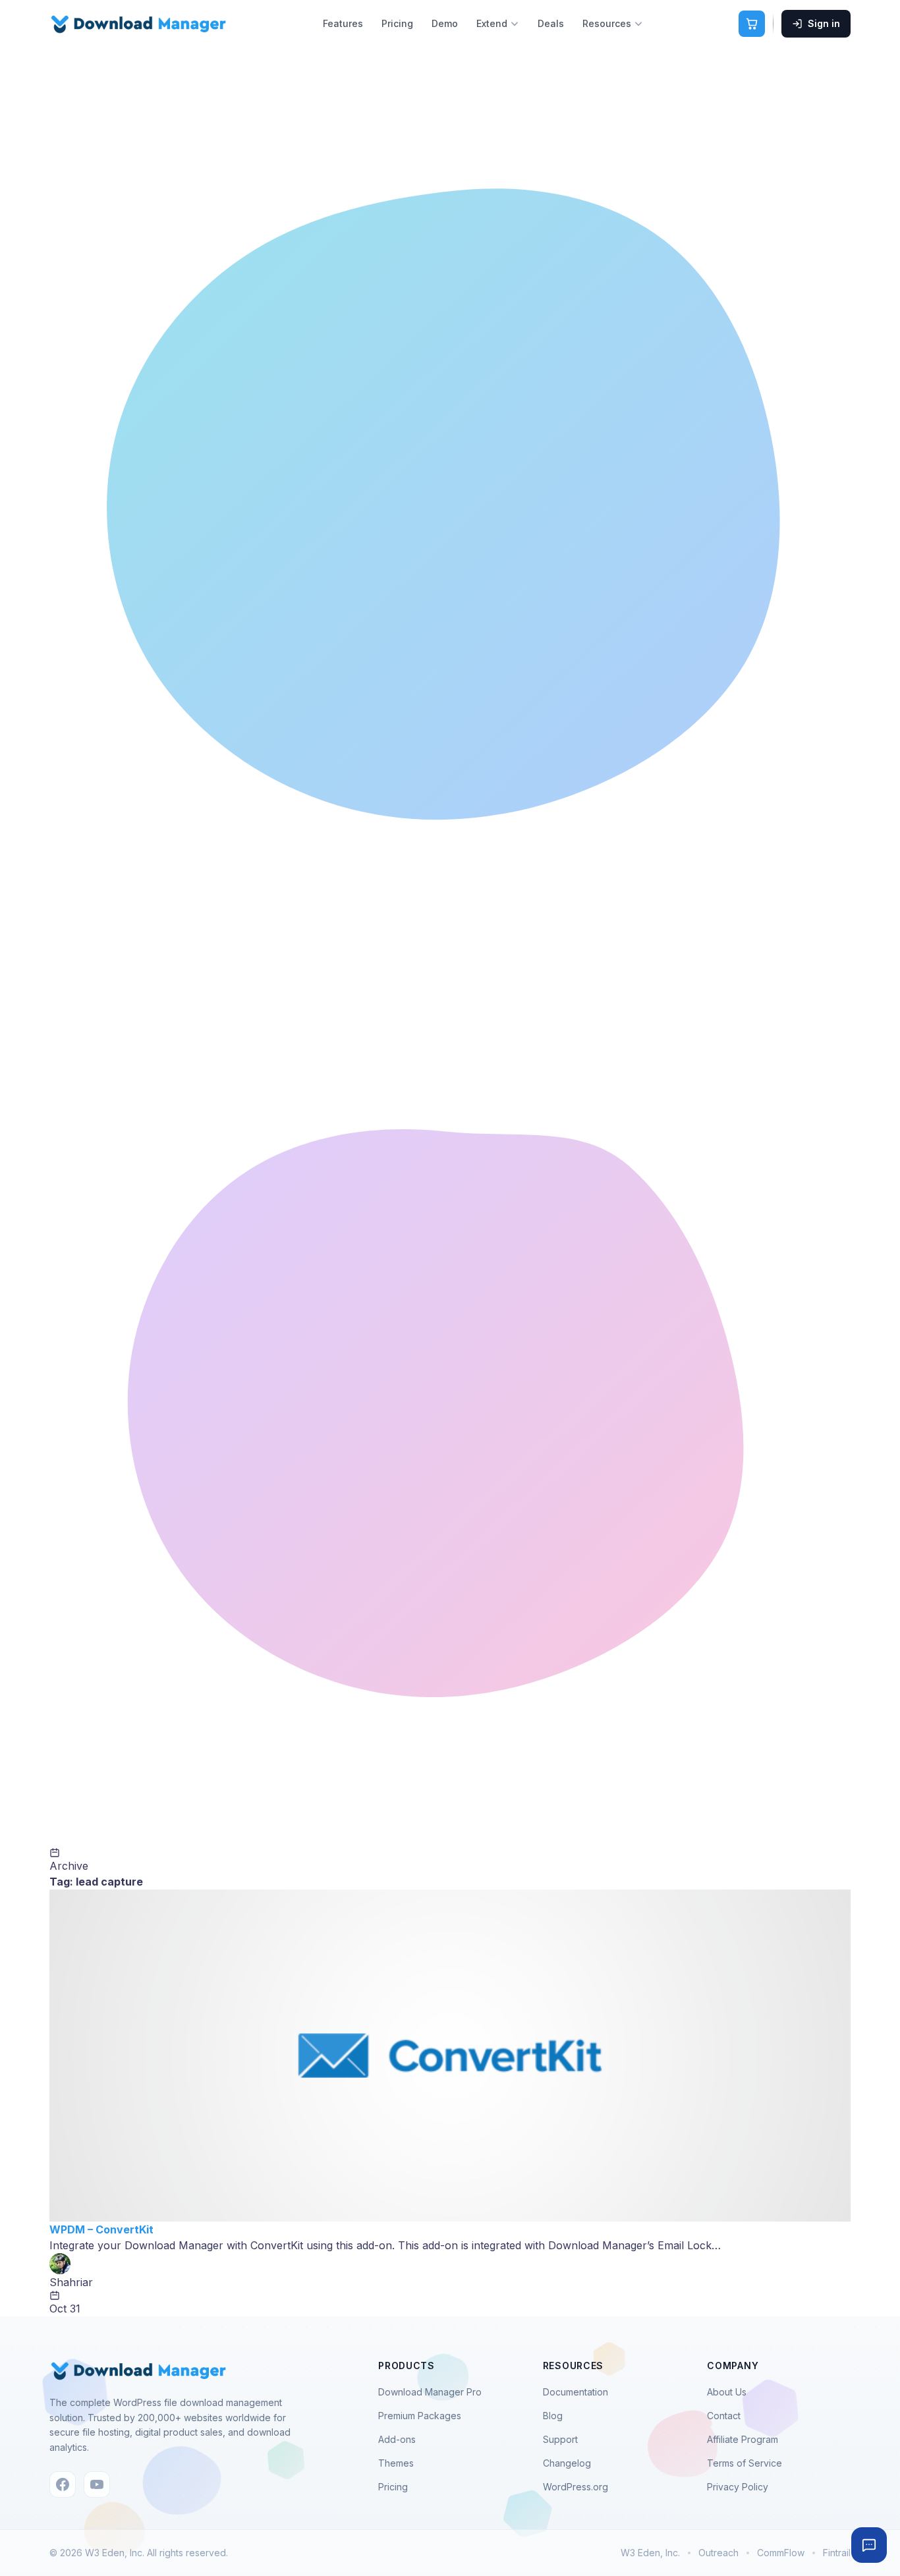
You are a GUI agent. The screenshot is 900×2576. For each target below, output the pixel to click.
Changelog (567, 2463)
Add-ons (397, 2439)
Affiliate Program (743, 2439)
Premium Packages (420, 2416)
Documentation (576, 2392)
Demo (445, 23)
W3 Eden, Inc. (650, 2553)
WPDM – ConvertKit (101, 2229)
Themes (396, 2463)
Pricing (397, 23)
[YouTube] (97, 2484)
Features (343, 23)
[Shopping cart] (752, 24)
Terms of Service (745, 2463)
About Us (727, 2392)
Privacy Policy (738, 2487)
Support (560, 2439)
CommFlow (781, 2553)
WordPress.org (576, 2487)
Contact (724, 2416)
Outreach (718, 2553)
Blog (553, 2416)
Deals (551, 23)
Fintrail (837, 2553)
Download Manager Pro (430, 2392)
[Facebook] (63, 2484)
